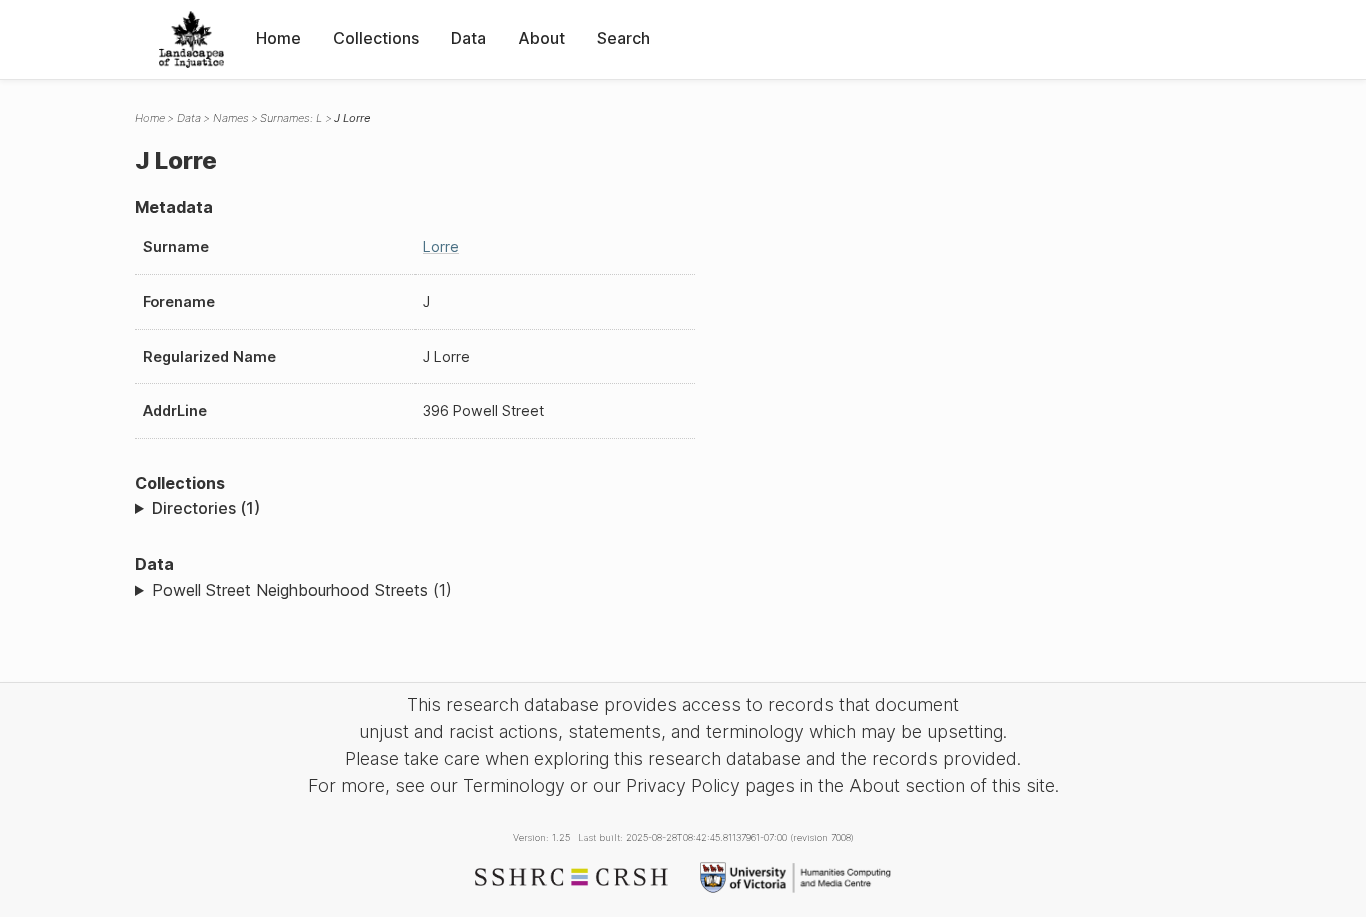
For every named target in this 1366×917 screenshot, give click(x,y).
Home (278, 38)
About (541, 38)
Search (623, 38)
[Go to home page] (191, 39)
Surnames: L (291, 118)
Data (468, 38)
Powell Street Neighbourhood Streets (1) (302, 590)
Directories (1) (206, 508)
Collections (376, 38)
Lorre (441, 246)
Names (231, 118)
